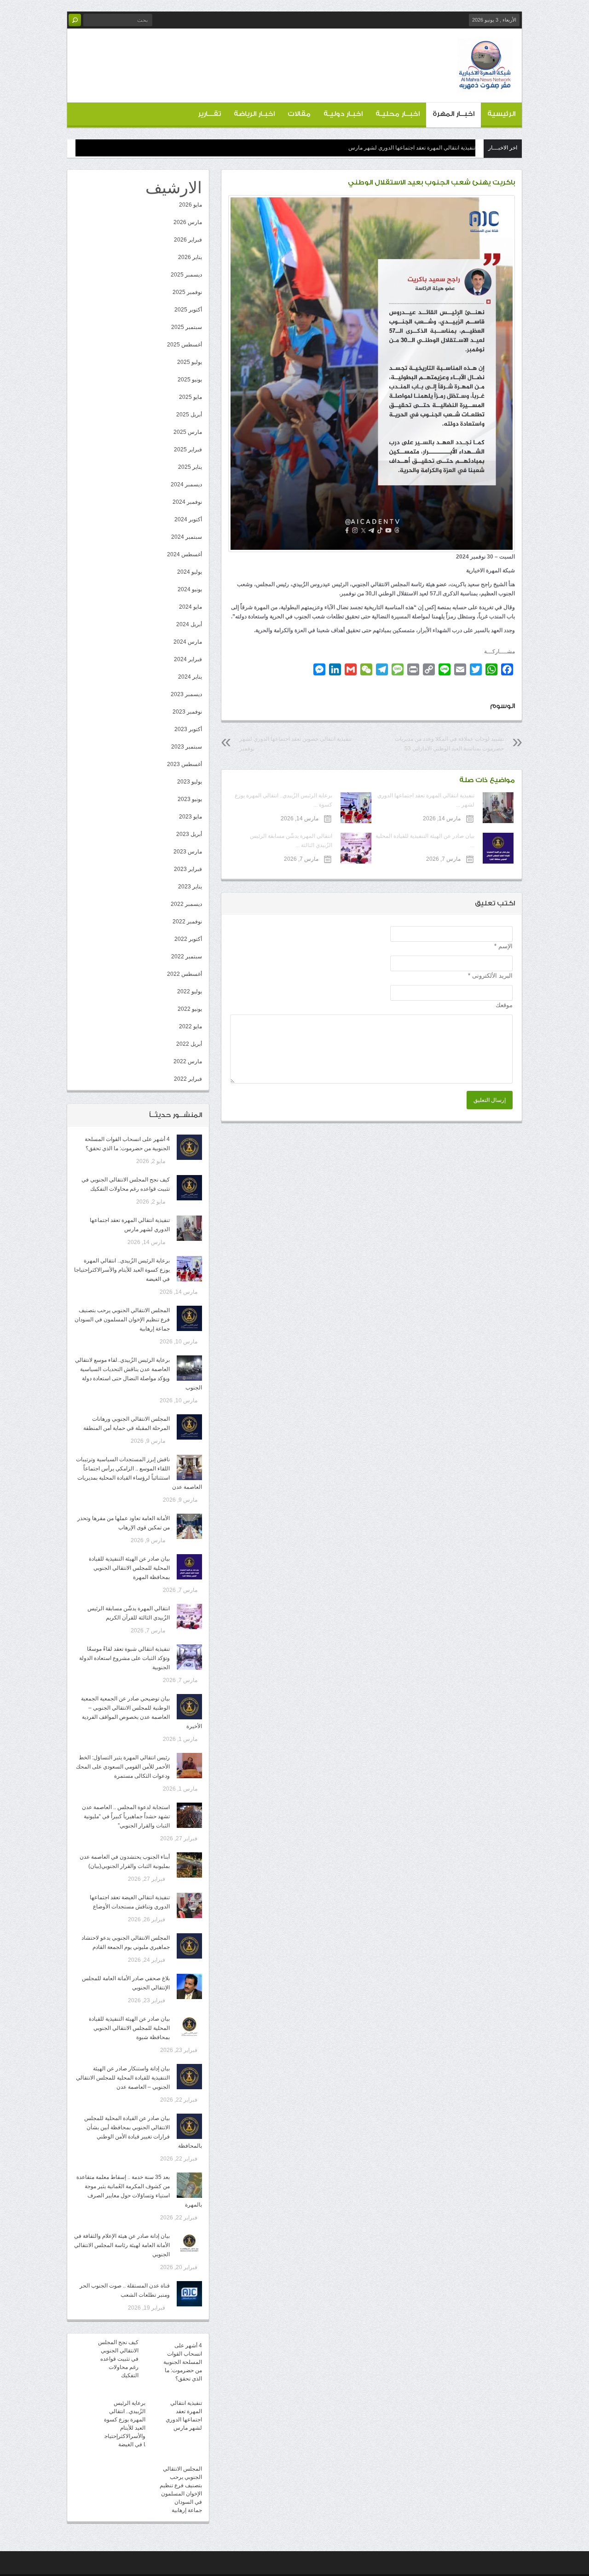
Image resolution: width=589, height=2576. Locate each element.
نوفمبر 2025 (187, 292)
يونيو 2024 (190, 589)
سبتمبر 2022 (187, 957)
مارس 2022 (188, 1061)
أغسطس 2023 (185, 764)
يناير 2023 (190, 887)
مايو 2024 (191, 607)
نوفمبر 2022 (187, 922)
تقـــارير (209, 114)
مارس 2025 (188, 432)
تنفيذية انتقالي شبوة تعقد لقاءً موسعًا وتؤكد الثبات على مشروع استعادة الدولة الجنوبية (124, 1658)
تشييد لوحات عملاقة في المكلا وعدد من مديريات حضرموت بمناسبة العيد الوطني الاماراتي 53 (449, 744)
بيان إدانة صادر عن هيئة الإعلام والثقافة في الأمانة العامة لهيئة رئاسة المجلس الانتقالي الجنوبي (122, 2245)
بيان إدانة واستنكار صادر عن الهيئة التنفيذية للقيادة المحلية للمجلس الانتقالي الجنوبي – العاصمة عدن (123, 2078)
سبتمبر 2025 (187, 327)
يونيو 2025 (190, 380)
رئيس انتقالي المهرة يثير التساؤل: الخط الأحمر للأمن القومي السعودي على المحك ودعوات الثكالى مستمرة (123, 1767)
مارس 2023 (188, 852)
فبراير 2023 (188, 869)
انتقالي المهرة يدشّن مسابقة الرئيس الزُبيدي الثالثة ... (291, 841)
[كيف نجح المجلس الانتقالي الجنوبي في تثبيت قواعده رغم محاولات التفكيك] (189, 1188)
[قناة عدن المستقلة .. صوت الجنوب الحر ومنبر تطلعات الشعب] (189, 2294)
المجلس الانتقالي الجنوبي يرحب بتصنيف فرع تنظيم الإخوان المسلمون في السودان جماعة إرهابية (122, 1320)
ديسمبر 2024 (186, 484)
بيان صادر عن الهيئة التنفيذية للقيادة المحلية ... (425, 841)
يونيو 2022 (190, 1009)
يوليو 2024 (190, 572)
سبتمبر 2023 (187, 747)
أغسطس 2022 (185, 974)
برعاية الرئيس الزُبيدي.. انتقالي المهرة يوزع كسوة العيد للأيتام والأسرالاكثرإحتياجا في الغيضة (122, 1270)
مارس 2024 (188, 642)
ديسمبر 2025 (186, 275)
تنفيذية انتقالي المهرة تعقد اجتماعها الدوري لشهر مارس (412, 148)
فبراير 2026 (188, 240)
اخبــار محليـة (398, 114)
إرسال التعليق (490, 1100)
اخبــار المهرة (453, 114)
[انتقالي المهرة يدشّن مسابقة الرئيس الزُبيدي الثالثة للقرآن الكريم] (189, 1616)
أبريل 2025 (189, 415)
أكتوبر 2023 (188, 729)
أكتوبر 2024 (188, 519)
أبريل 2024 (189, 624)
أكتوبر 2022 (188, 939)
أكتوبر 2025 (188, 310)
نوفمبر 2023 (187, 712)
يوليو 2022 (190, 991)
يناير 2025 (190, 467)
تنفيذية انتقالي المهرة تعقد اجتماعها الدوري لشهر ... (426, 800)
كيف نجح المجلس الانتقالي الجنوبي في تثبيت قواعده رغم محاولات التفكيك (118, 2359)
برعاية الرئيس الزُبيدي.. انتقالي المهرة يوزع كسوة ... (283, 800)
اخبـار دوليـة (343, 114)
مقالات (299, 114)
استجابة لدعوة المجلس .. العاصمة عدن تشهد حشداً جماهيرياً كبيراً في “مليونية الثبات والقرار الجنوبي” (126, 1816)
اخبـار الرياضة (254, 114)
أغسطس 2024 (185, 554)
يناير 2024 (190, 677)
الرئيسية (501, 114)
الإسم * (503, 946)
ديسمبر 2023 (186, 694)
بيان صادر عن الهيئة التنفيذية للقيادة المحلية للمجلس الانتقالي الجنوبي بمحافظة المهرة (129, 1568)
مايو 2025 (191, 397)
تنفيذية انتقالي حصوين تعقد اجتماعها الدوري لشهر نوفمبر (295, 744)
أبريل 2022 (189, 1044)
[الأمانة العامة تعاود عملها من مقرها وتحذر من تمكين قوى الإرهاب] (189, 1526)
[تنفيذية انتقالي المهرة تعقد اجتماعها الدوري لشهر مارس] (189, 1228)
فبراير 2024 (188, 659)
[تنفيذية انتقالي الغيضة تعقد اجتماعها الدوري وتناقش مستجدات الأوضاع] (189, 1905)
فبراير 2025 (188, 450)
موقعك (504, 1005)
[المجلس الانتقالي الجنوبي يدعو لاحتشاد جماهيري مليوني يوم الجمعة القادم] (189, 1946)
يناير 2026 (190, 257)
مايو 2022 (191, 1026)
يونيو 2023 (190, 799)
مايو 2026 (191, 205)
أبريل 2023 (189, 834)
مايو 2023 (191, 817)
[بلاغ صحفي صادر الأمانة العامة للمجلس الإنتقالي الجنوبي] (189, 1986)
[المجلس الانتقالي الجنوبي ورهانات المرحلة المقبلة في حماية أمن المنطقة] (189, 1427)
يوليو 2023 (190, 782)
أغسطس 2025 (185, 345)
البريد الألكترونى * (490, 976)
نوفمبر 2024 (187, 502)
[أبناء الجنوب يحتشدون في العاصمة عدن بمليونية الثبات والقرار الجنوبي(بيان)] (189, 1865)
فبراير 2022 (188, 1079)
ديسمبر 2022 (186, 904)
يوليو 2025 (190, 362)
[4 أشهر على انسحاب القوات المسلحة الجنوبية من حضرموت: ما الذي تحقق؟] (189, 1147)
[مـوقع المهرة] (485, 86)
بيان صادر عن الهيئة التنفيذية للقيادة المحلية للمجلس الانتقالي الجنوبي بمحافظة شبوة (129, 2028)
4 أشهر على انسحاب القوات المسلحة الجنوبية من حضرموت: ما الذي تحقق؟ (183, 2362)
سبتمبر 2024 (187, 537)
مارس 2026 (188, 222)
